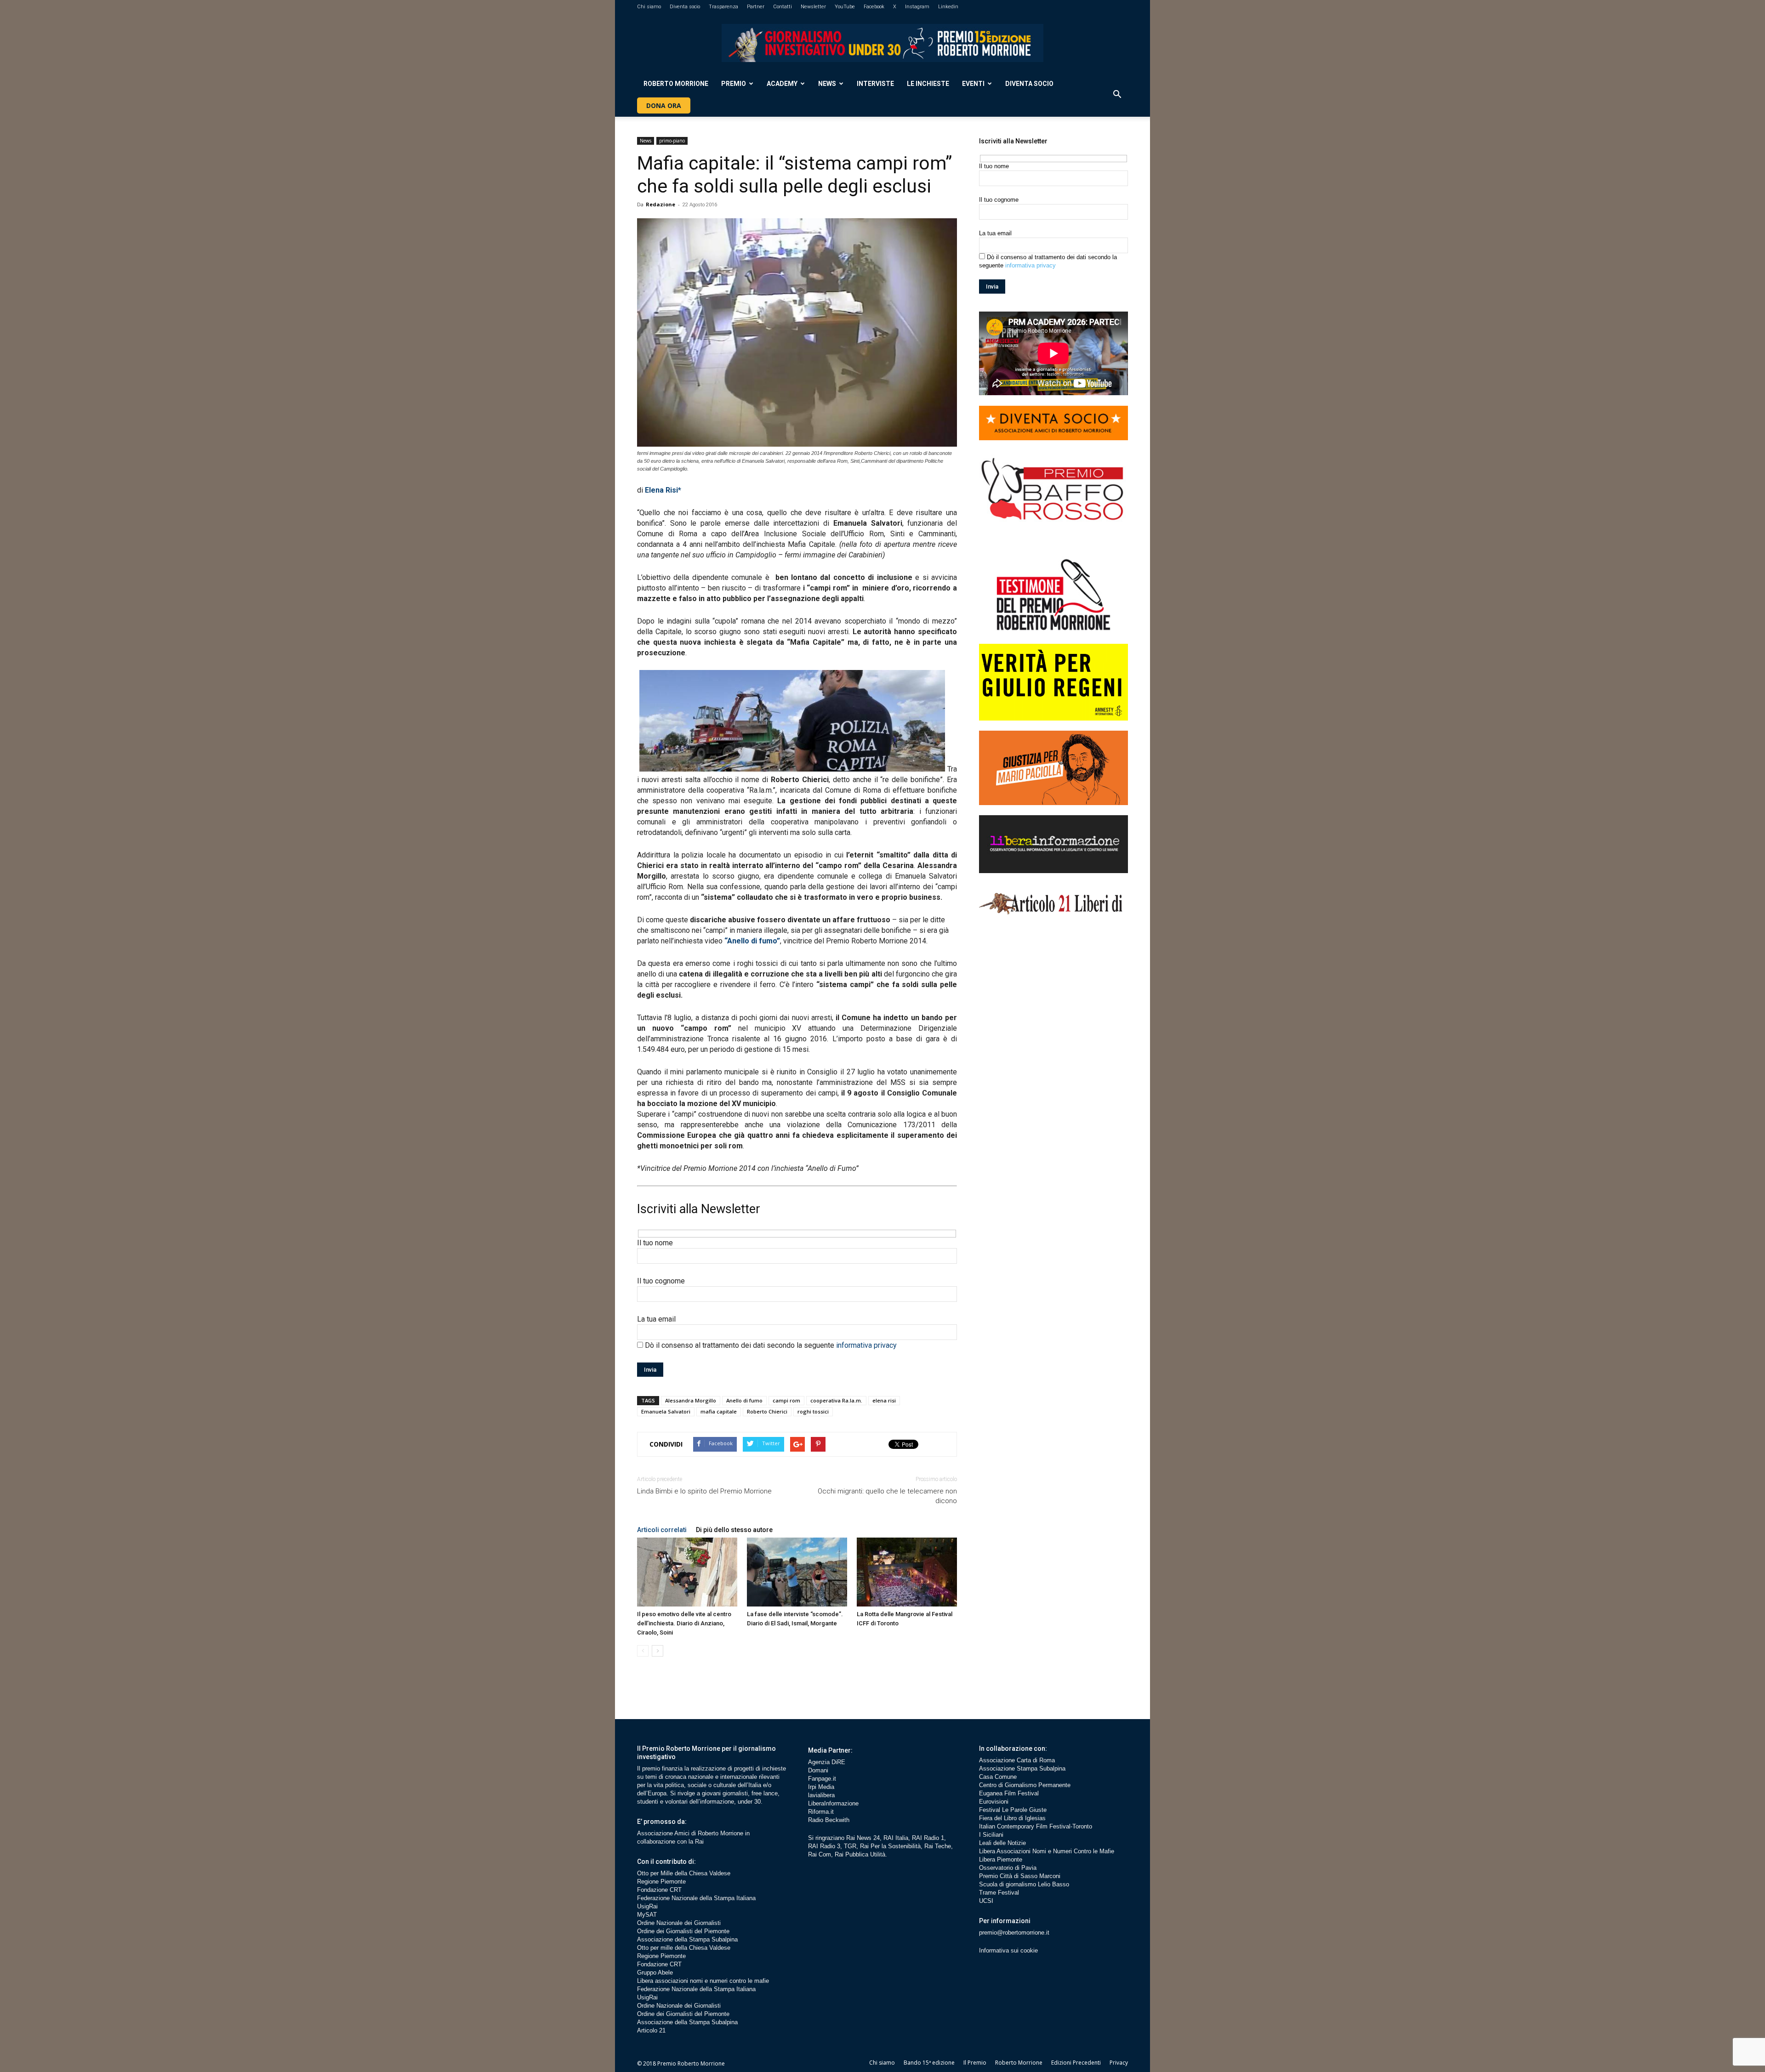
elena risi (884, 1400)
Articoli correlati (662, 1530)
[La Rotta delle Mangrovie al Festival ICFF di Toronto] (907, 1572)
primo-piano (672, 141)
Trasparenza (723, 7)
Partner (756, 7)
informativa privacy (866, 1345)
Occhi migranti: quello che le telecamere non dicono (887, 1496)
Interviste (875, 84)
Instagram (917, 7)
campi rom (786, 1400)
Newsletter (813, 7)
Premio (734, 84)
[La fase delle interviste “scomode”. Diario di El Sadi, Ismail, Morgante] (797, 1572)
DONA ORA (664, 105)
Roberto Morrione (676, 84)
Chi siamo (649, 7)
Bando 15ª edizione (929, 2063)
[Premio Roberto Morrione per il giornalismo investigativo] (882, 43)
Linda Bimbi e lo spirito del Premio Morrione (704, 1491)
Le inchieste (928, 84)
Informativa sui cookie (1008, 1950)
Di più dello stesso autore (734, 1530)
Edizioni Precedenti (1076, 2063)
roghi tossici (813, 1411)
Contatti (783, 7)
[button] (1117, 95)
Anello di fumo (744, 1400)
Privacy (1119, 2063)
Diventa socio (685, 7)
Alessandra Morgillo (691, 1400)
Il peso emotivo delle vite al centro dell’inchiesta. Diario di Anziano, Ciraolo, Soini (684, 1623)
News (827, 84)
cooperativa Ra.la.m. (836, 1400)
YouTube (845, 7)
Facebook (874, 7)
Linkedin (948, 7)
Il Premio (975, 2063)
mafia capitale (719, 1411)
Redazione (660, 204)
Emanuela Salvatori (666, 1411)
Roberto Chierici (767, 1411)
